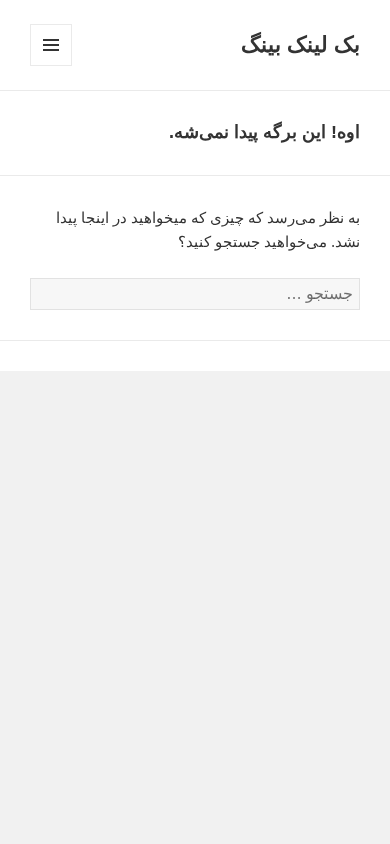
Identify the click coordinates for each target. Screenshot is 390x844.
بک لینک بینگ (300, 44)
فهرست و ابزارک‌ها (50, 65)
